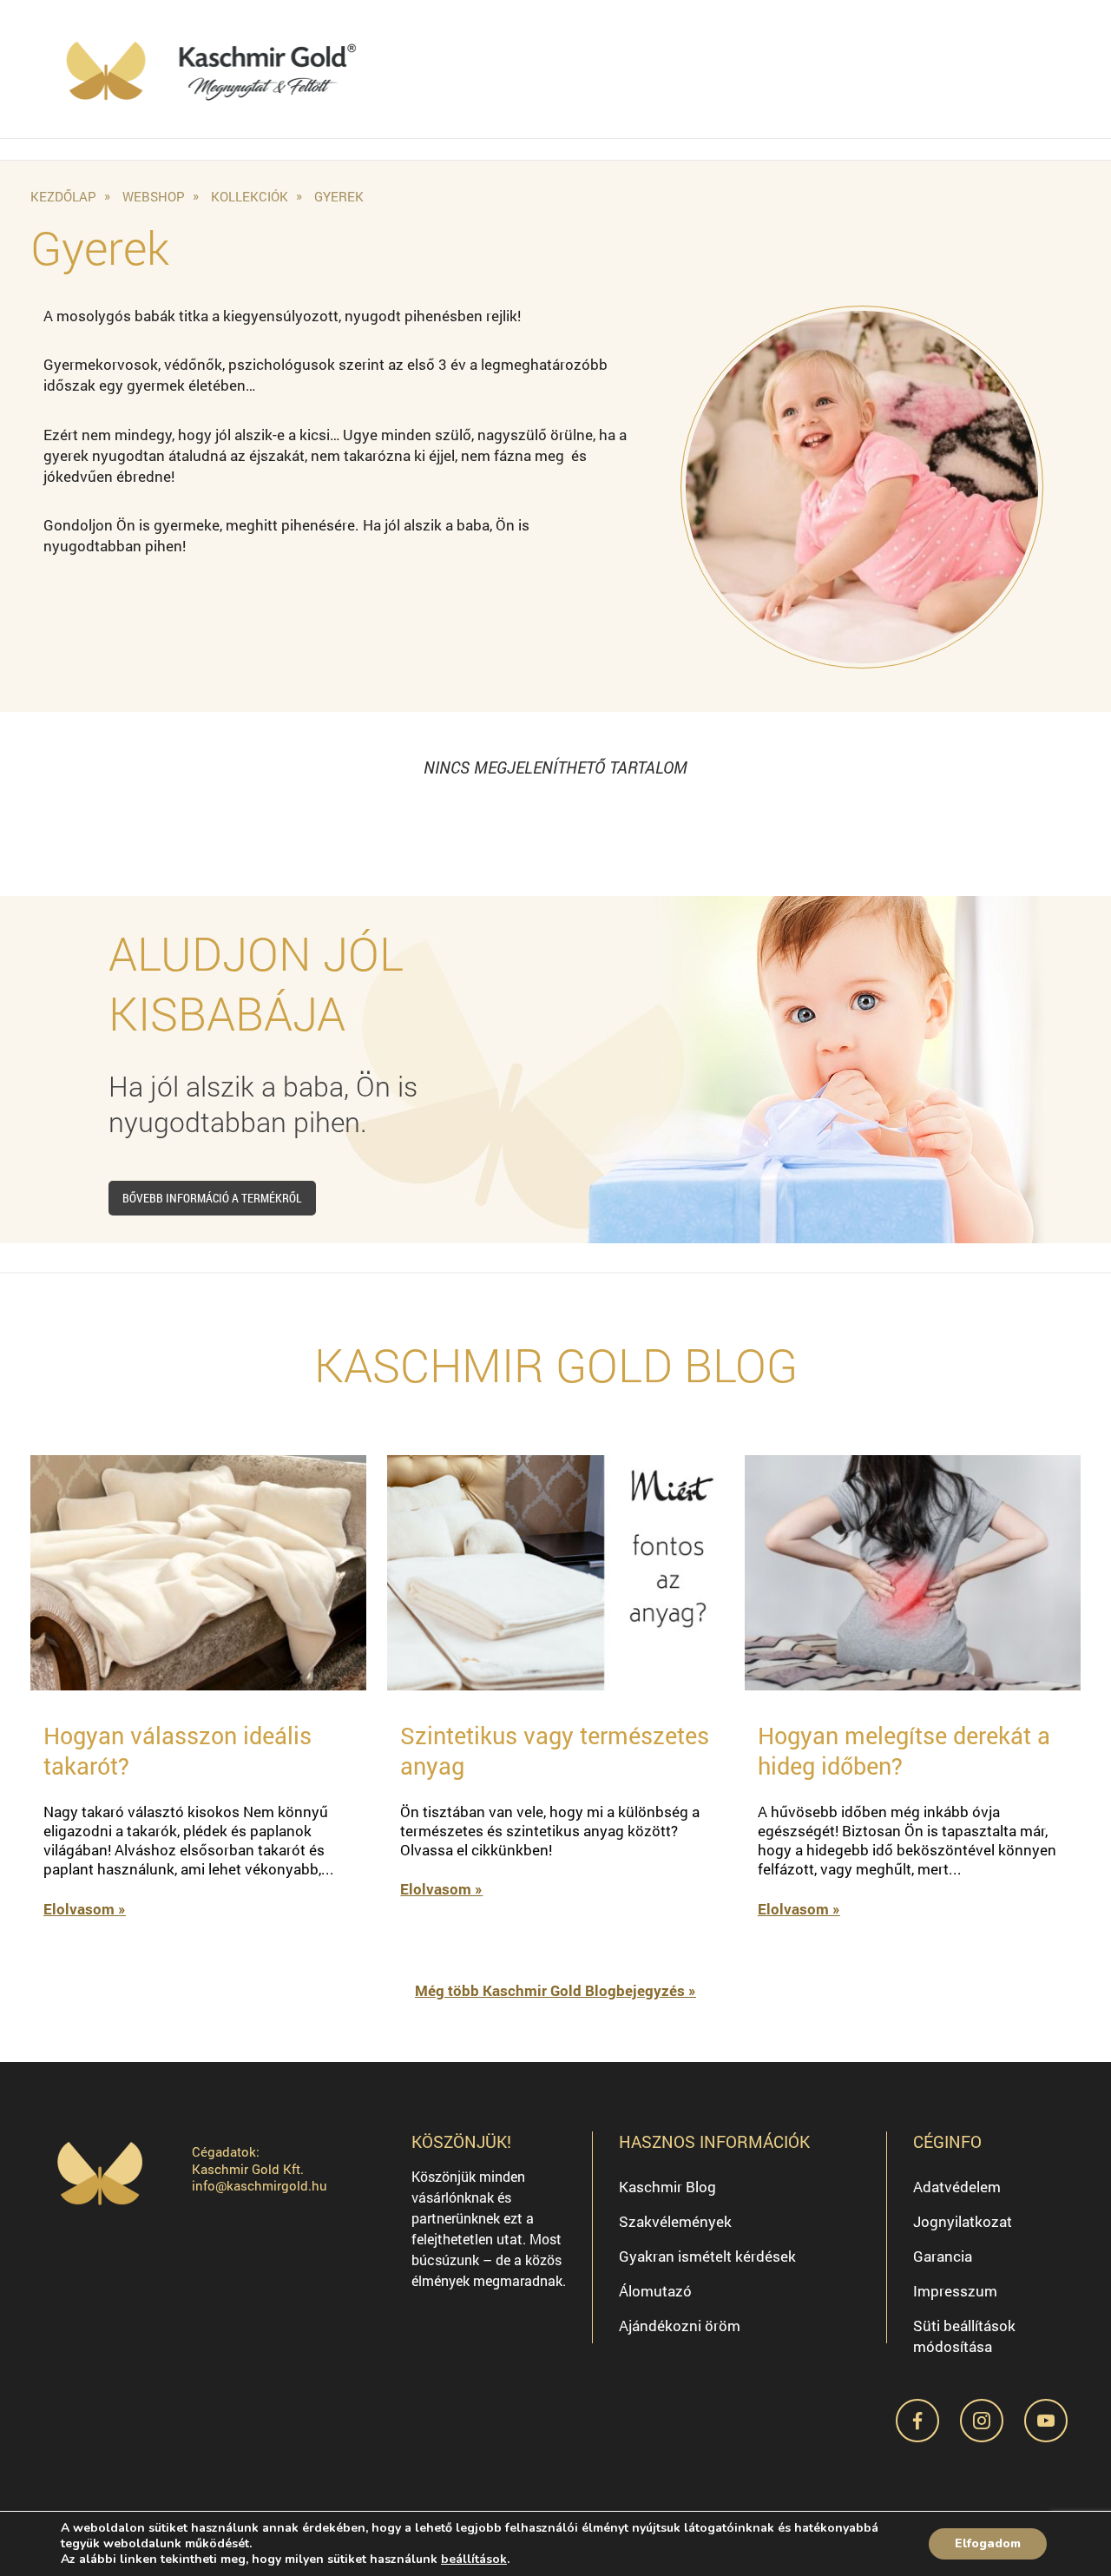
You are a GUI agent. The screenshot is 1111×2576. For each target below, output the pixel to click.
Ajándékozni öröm (680, 2326)
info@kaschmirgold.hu (260, 2185)
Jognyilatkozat (963, 2221)
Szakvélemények (675, 2221)
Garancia (943, 2256)
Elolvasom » (85, 1909)
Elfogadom (988, 2543)
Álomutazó (655, 2291)
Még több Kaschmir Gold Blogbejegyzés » (555, 1990)
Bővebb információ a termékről (212, 1198)
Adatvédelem (957, 2187)
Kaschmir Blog (667, 2187)
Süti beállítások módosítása (964, 2336)
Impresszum (955, 2291)
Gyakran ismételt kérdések (707, 2256)
